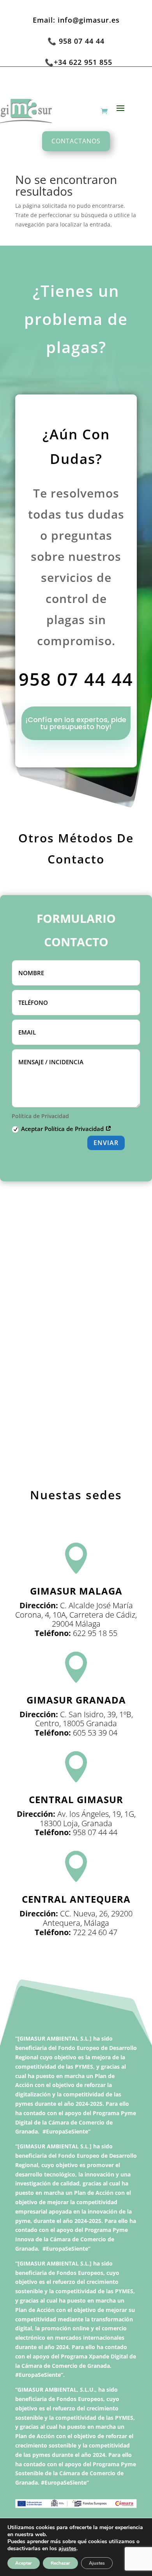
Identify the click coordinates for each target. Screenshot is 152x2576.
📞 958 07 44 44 (76, 41)
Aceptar (24, 2563)
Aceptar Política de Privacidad (63, 1129)
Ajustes (97, 2563)
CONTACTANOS (76, 141)
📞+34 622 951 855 (79, 62)
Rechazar (60, 2563)
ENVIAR (106, 1143)
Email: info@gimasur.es (76, 20)
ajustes (67, 2549)
